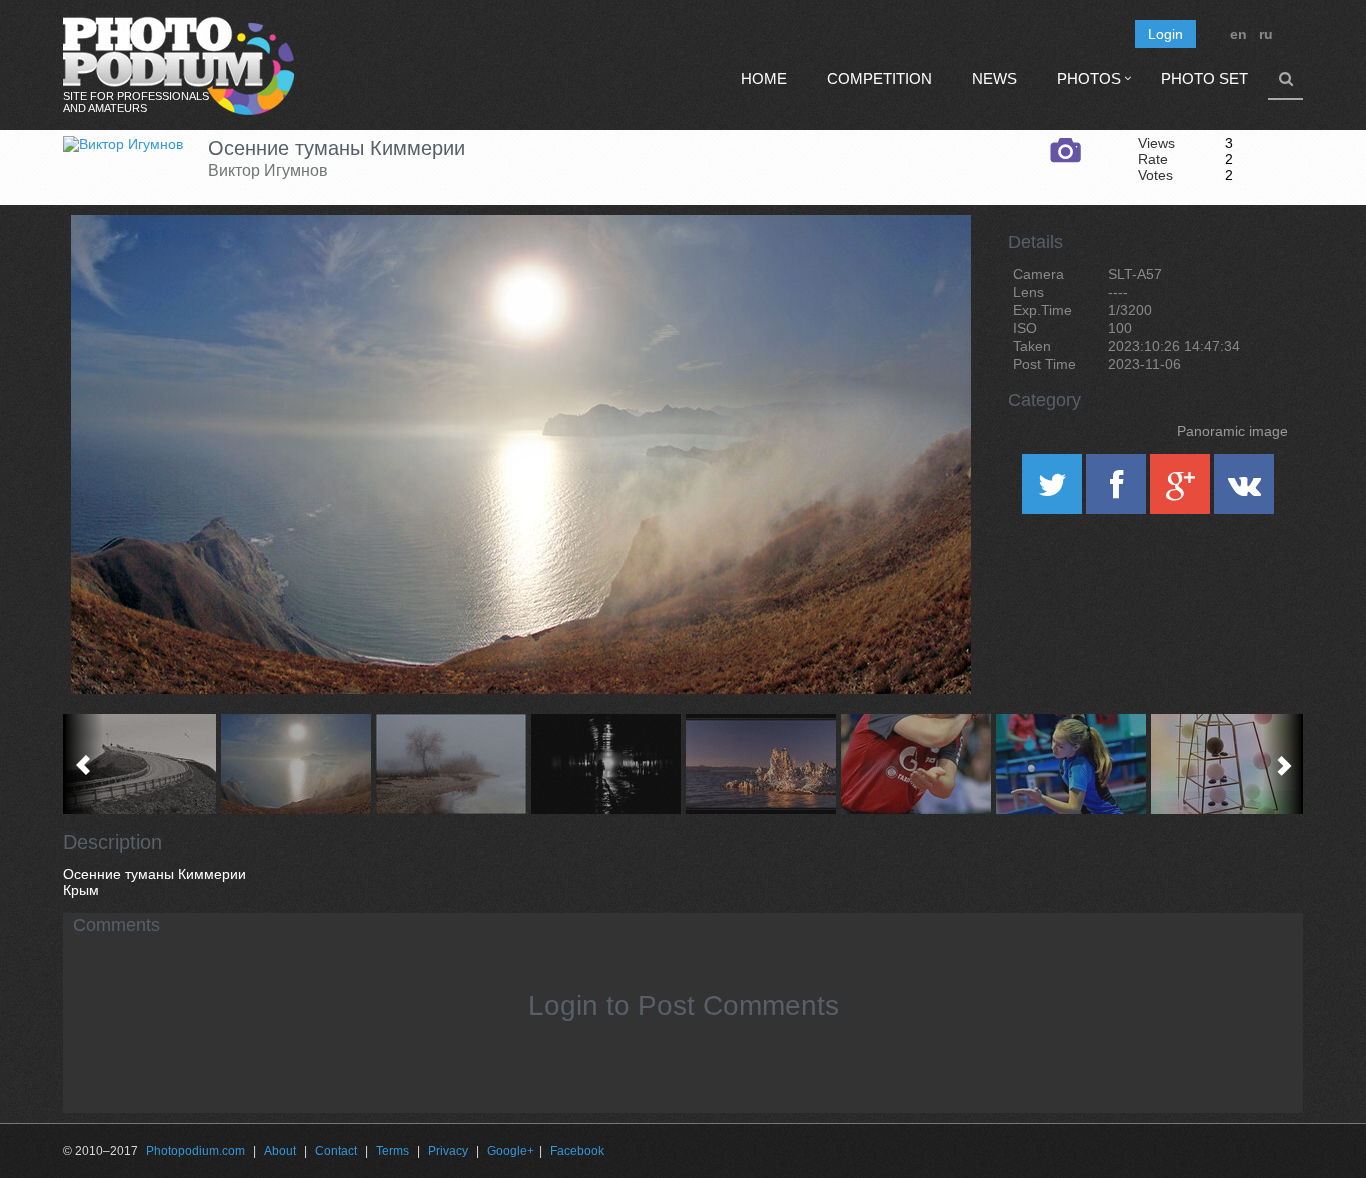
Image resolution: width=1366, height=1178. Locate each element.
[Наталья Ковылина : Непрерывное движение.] (1225, 764)
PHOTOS (1089, 78)
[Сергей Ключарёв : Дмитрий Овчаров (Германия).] (915, 764)
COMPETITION (879, 78)
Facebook (577, 1151)
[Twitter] (1054, 491)
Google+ (510, 1151)
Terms (392, 1151)
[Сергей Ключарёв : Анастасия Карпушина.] (1070, 764)
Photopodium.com (195, 1151)
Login (1165, 34)
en (1238, 34)
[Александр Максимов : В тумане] (450, 764)
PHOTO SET (1204, 78)
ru (1266, 34)
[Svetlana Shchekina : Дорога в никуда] (140, 764)
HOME (764, 78)
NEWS (994, 78)
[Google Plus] (1182, 491)
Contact (336, 1151)
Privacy (448, 1151)
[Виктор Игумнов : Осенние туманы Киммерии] (295, 764)
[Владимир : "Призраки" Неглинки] (605, 764)
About (280, 1151)
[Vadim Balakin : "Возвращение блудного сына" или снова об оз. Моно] (760, 764)
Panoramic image (1232, 431)
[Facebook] (1118, 491)
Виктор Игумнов (268, 170)
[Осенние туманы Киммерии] (931, 266)
